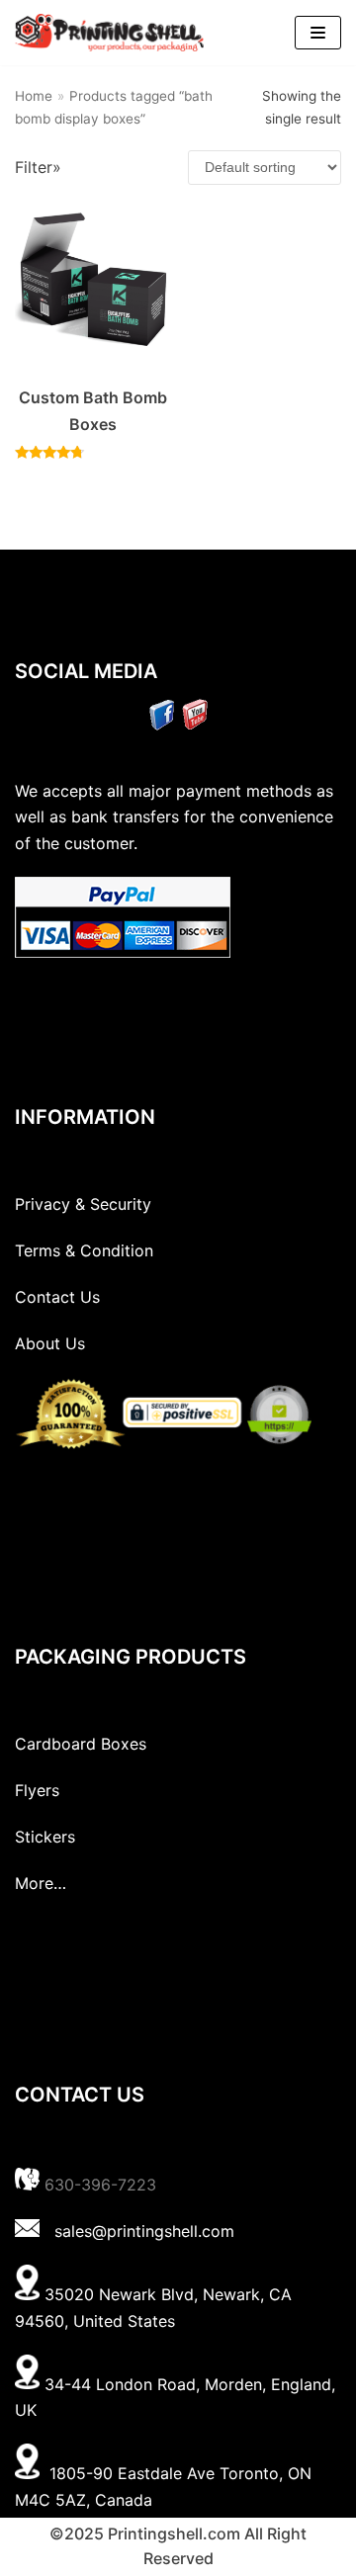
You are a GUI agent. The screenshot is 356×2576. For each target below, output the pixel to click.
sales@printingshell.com (144, 2231)
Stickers (45, 1837)
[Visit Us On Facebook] (162, 725)
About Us (50, 1343)
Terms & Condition (84, 1250)
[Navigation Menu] (318, 33)
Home (34, 96)
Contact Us (57, 1297)
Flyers (37, 1790)
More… (41, 1883)
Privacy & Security (83, 1204)
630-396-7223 (100, 2185)
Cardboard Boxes (81, 1744)
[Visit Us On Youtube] (194, 725)
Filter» (38, 167)
